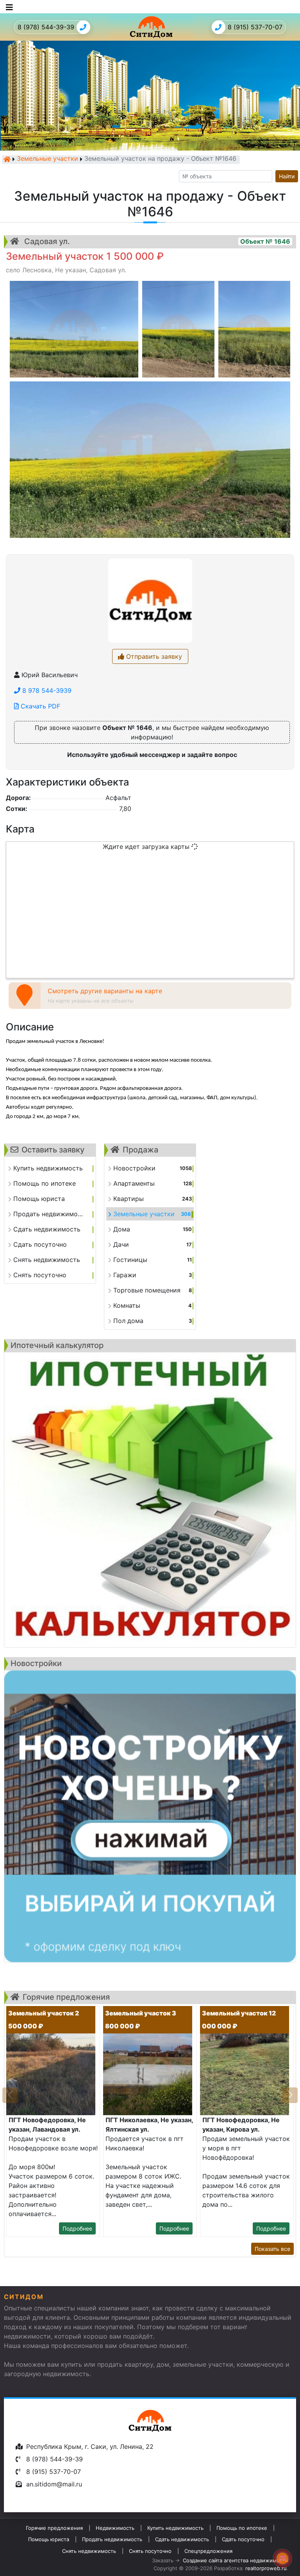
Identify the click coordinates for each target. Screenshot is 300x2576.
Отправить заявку (153, 656)
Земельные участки (47, 159)
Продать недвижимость (112, 2539)
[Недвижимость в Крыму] (7, 159)
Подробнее (77, 2228)
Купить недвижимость (175, 2528)
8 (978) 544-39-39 (46, 27)
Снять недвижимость (89, 2551)
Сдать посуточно (243, 2539)
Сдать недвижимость (182, 2539)
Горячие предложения (54, 2528)
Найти (287, 176)
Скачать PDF (39, 706)
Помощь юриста (49, 2539)
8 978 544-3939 (46, 690)
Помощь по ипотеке (242, 2528)
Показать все (272, 2249)
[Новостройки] (150, 1816)
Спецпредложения (208, 2551)
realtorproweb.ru (266, 2568)
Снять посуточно (150, 2551)
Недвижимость (115, 2528)
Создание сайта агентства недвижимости (236, 2560)
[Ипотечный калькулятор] (150, 1500)
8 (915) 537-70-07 (255, 27)
